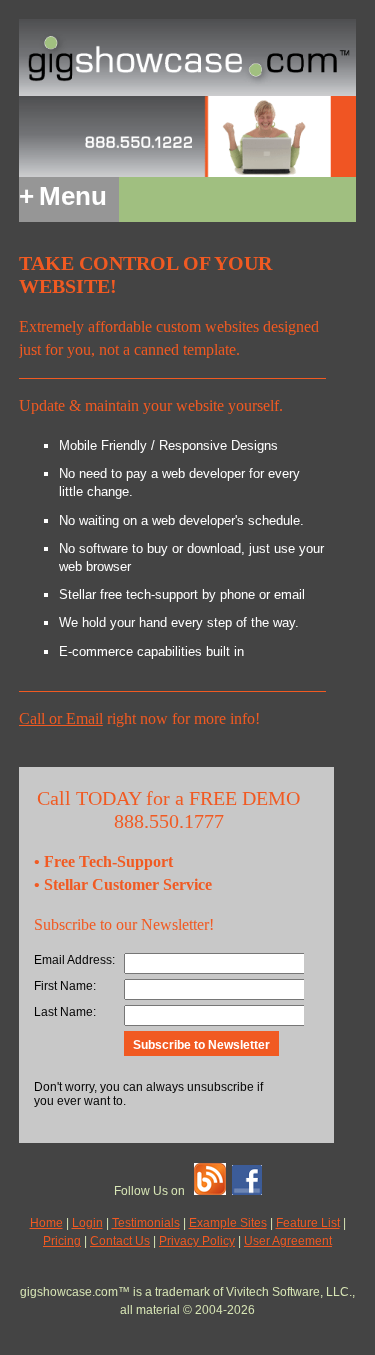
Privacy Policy (197, 1241)
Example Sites (228, 1223)
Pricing (62, 1241)
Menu (63, 196)
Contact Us (120, 1241)
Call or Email (61, 718)
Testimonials (146, 1223)
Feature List (308, 1223)
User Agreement (288, 1241)
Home (46, 1223)
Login (87, 1223)
